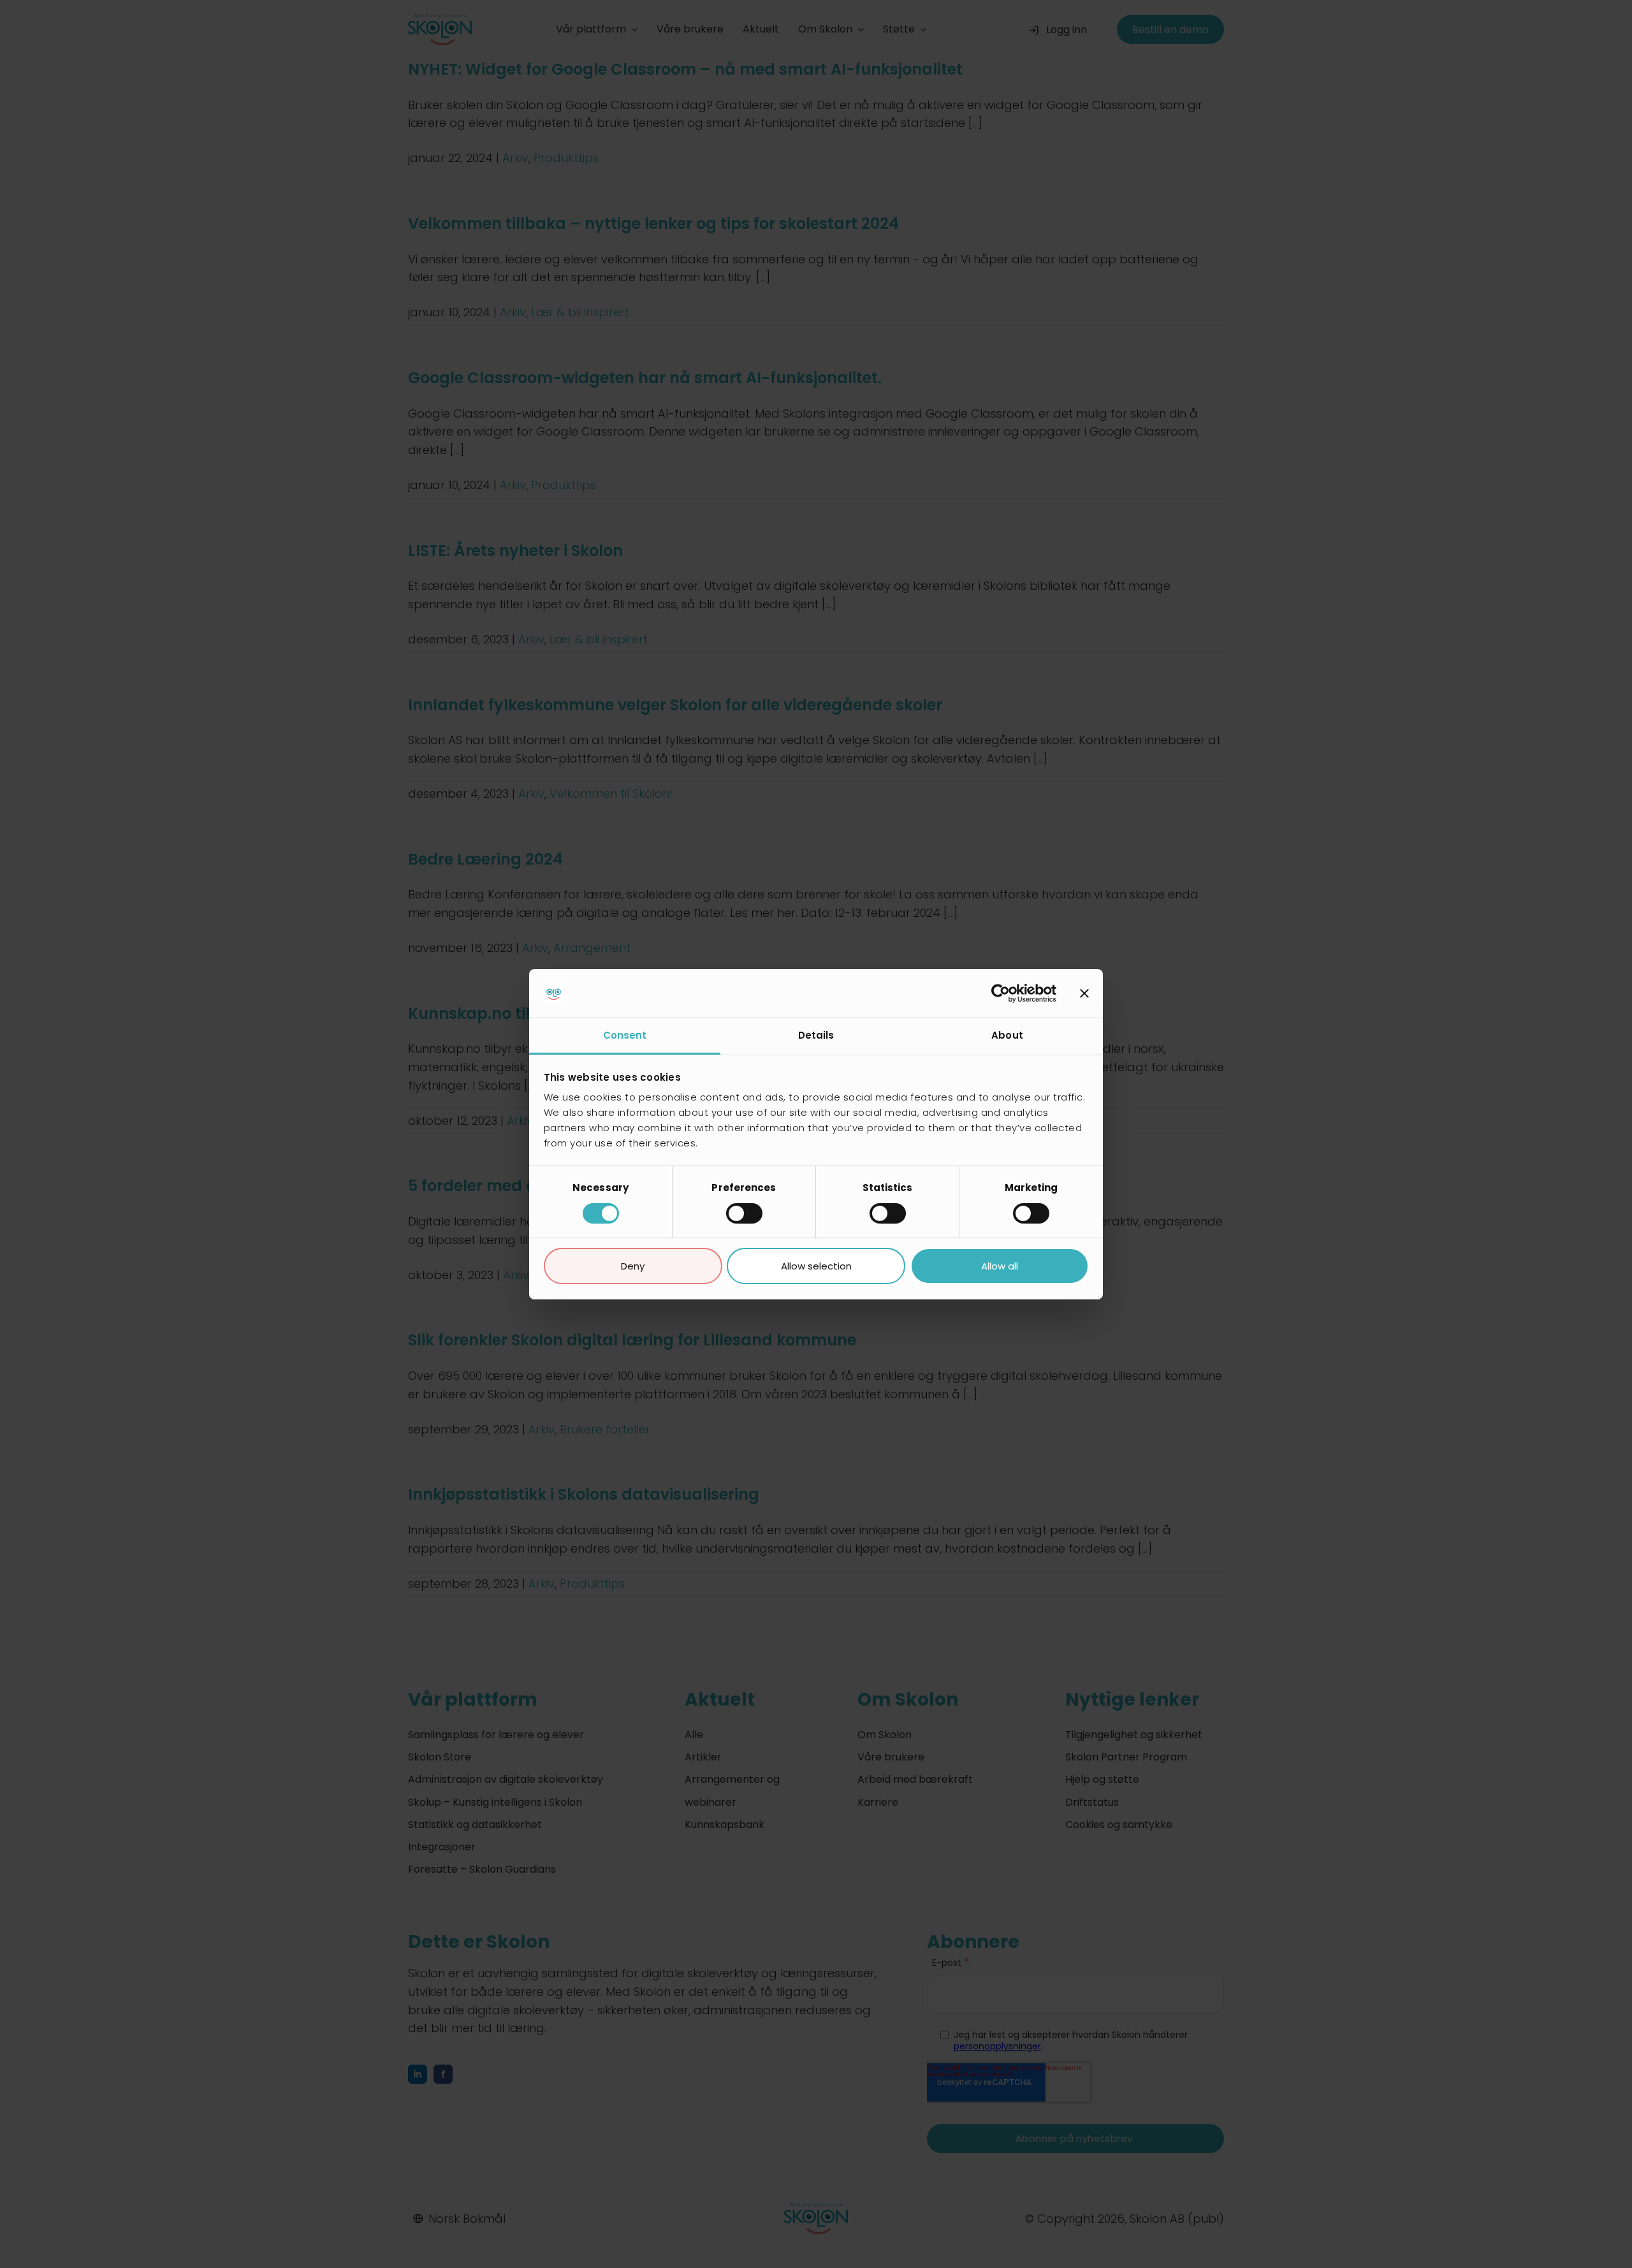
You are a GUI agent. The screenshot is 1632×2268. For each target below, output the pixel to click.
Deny (633, 1266)
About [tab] (1007, 1035)
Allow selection (816, 1266)
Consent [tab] (625, 1035)
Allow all (1000, 1266)
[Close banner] (1084, 993)
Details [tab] (816, 1035)
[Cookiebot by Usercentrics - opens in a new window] (1001, 993)
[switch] (744, 1213)
